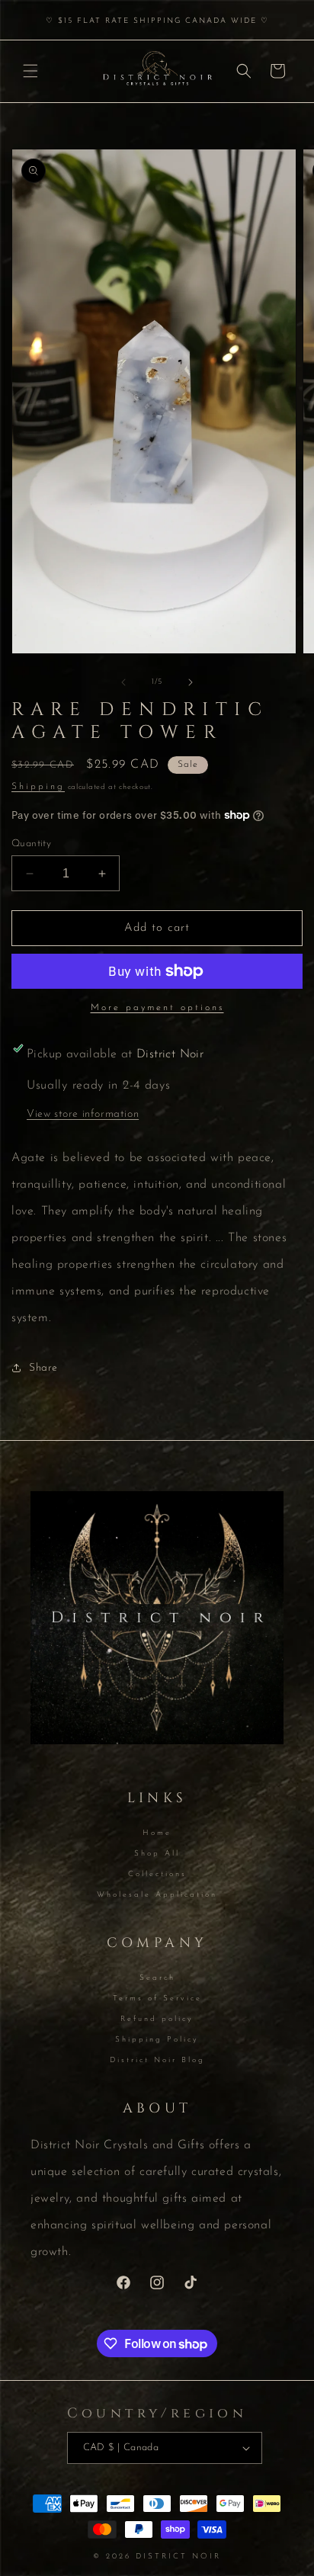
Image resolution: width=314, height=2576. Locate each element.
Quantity (31, 844)
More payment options (157, 1008)
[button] (30, 71)
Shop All (157, 1854)
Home (157, 1833)
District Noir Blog (157, 2060)
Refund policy (157, 2019)
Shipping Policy (157, 2040)
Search (157, 1978)
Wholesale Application (157, 1895)
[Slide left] (123, 682)
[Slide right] (191, 682)
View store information (83, 1114)
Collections (157, 1874)
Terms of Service (157, 1999)
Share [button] (43, 1368)
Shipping (38, 787)
